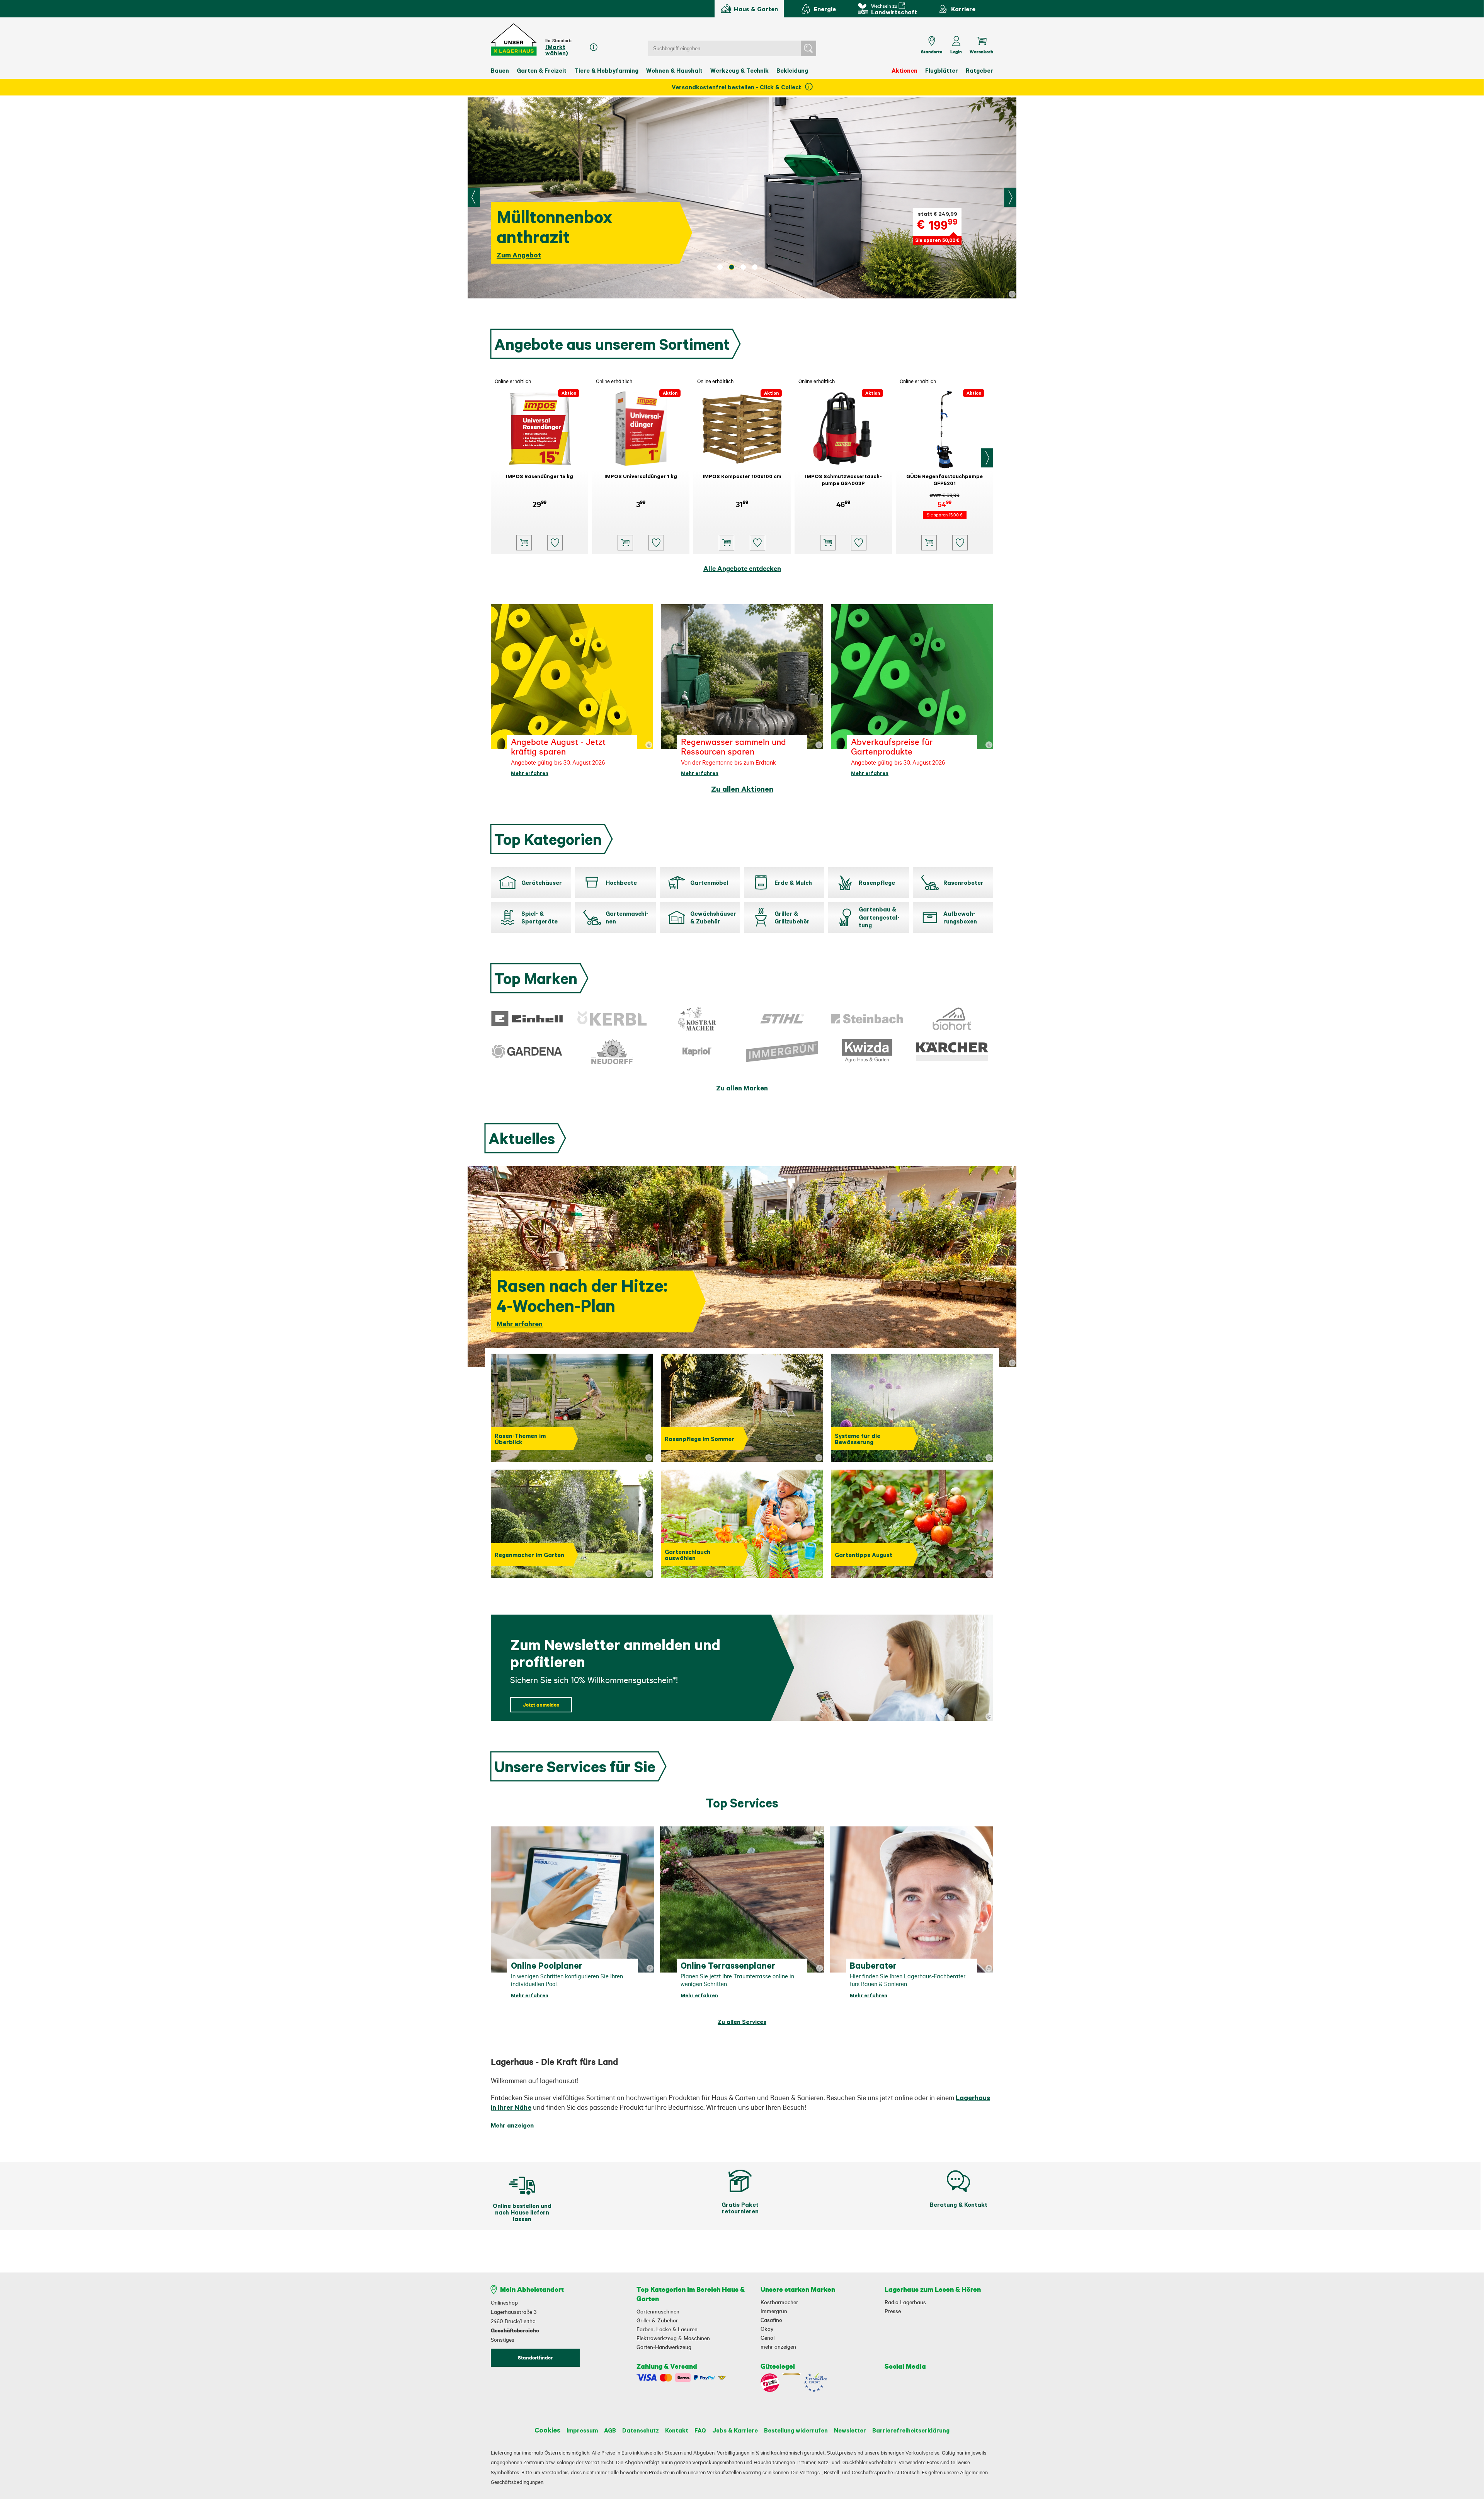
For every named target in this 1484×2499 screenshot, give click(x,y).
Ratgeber (979, 70)
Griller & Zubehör (657, 2320)
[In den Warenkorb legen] (524, 543)
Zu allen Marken (742, 1088)
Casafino (771, 2320)
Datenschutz (641, 2430)
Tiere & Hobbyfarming (606, 70)
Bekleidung (792, 70)
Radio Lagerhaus (905, 2302)
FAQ (700, 2430)
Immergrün (774, 2311)
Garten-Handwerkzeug (664, 2347)
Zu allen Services (742, 2022)
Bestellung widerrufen (796, 2430)
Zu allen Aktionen (742, 789)
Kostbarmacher (779, 2302)
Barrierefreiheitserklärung (911, 2430)
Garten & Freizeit (542, 70)
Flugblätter (942, 70)
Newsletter (850, 2430)
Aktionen (905, 70)
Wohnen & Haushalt (674, 70)
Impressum (582, 2430)
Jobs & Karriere (735, 2430)
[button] (514, 40)
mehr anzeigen (778, 2347)
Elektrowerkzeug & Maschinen (673, 2338)
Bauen (500, 70)
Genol (768, 2338)
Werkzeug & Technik (739, 70)
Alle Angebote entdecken (742, 568)
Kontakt (677, 2430)
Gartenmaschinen (658, 2312)
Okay (767, 2329)
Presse (893, 2311)
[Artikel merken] (555, 543)
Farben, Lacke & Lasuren (667, 2329)
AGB (610, 2430)
